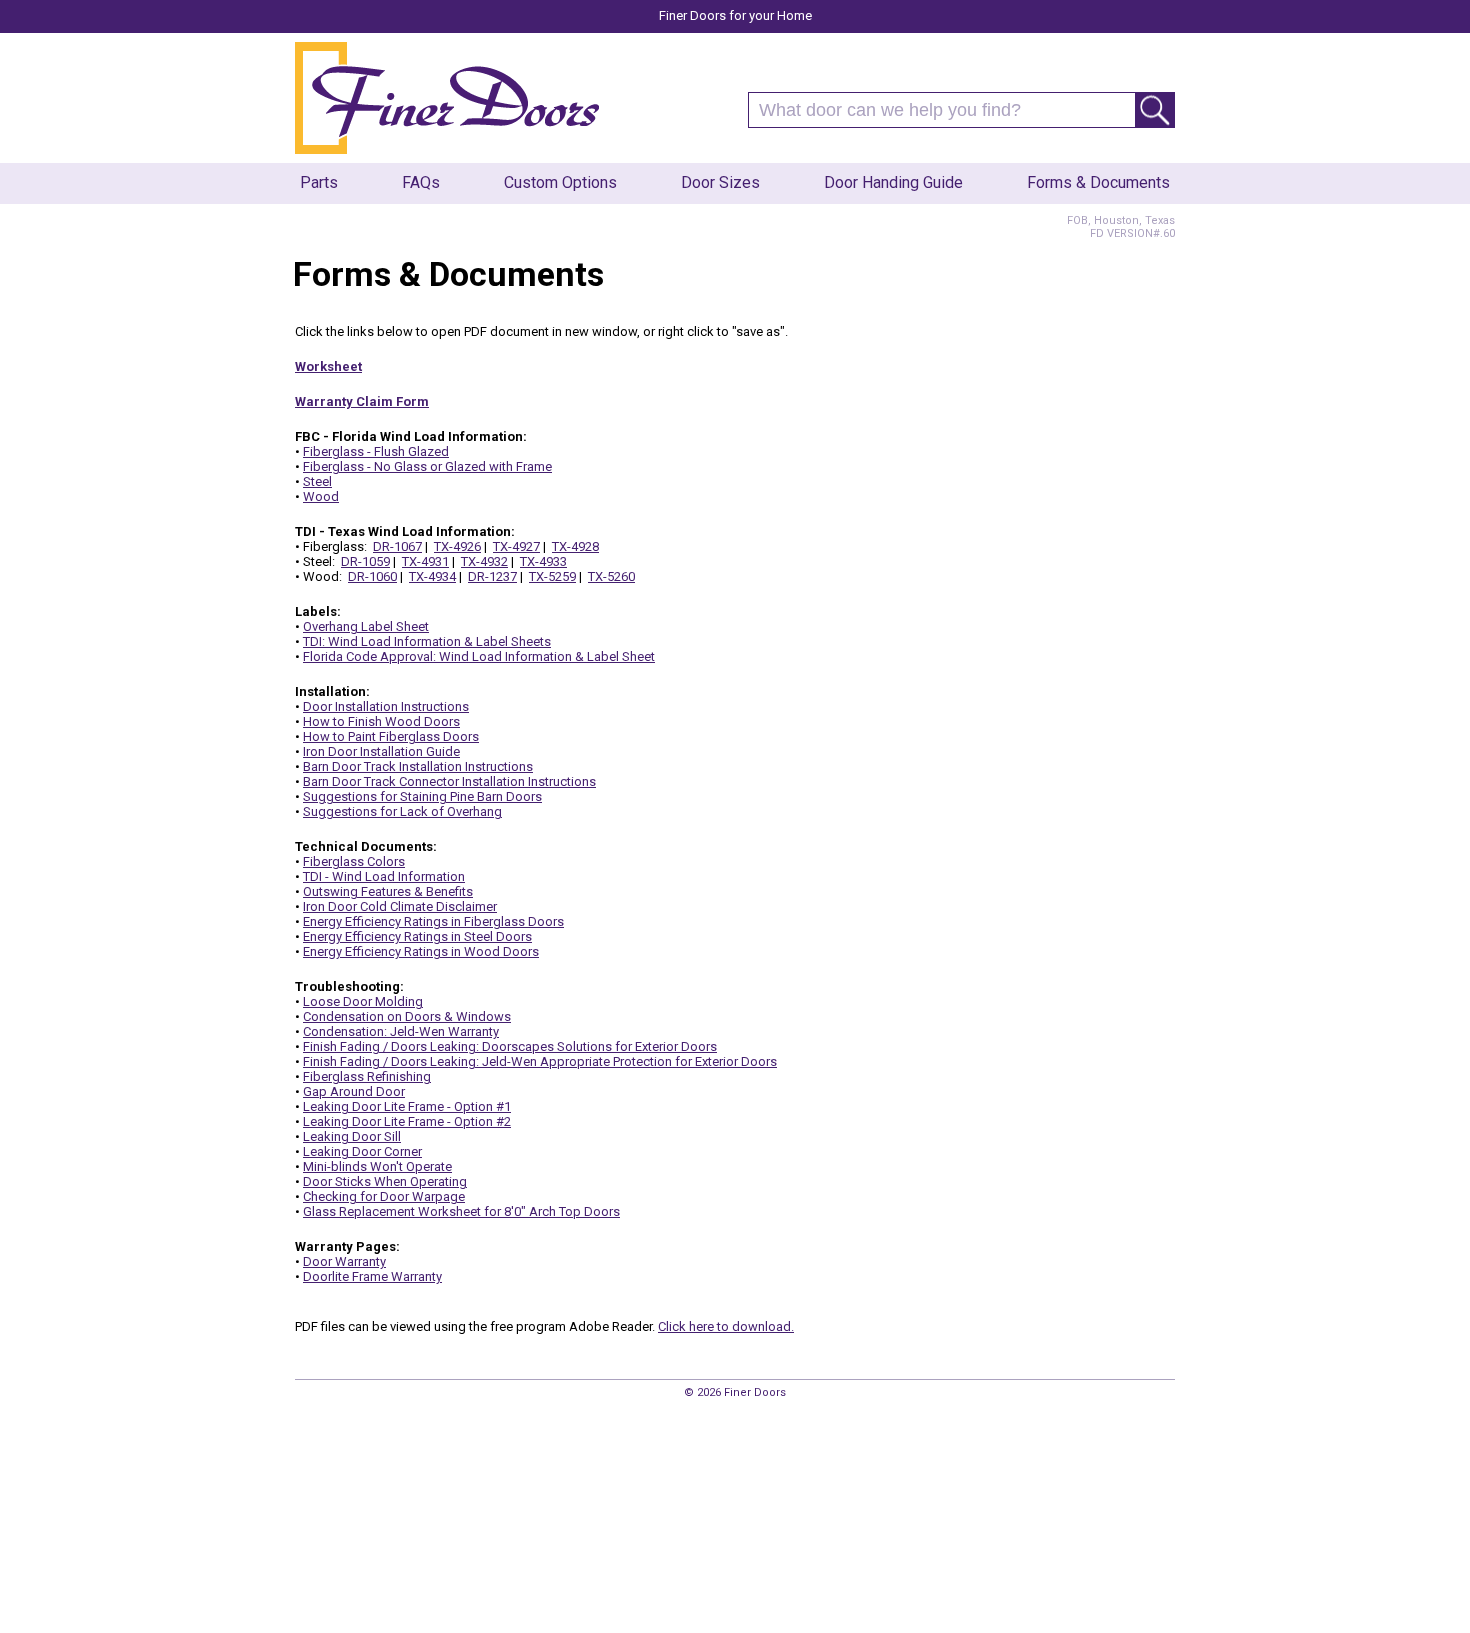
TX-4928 (575, 546)
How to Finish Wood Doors (381, 721)
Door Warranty (344, 1261)
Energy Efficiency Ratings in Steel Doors (417, 936)
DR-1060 (372, 576)
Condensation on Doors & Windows (407, 1016)
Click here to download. (726, 1326)
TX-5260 (611, 576)
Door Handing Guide (893, 182)
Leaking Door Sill (352, 1136)
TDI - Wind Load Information (384, 876)
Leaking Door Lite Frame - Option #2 (407, 1121)
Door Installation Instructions (386, 706)
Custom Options (560, 182)
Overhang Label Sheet (366, 626)
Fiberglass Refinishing (367, 1076)
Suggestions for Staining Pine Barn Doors (422, 796)
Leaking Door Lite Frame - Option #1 (407, 1106)
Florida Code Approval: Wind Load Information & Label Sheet (479, 656)
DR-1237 (492, 576)
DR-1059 (365, 561)
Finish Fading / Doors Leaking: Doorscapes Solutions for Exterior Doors (510, 1046)
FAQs (421, 182)
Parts (319, 182)
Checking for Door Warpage (384, 1196)
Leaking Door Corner (362, 1151)
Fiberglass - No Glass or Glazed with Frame (427, 466)
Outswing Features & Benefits (388, 891)
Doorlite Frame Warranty (372, 1276)
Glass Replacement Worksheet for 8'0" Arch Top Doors (461, 1211)
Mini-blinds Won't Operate (377, 1166)
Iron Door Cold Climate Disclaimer (400, 906)
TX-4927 (516, 546)
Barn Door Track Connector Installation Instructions (449, 781)
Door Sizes (720, 182)
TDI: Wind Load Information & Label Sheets (427, 641)
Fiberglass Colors (354, 861)
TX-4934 (432, 576)
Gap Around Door (354, 1091)
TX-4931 (425, 561)
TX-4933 (543, 561)
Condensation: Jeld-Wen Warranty (401, 1031)
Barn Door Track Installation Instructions (418, 766)
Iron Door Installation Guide (381, 751)
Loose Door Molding (363, 1001)
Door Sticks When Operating (385, 1181)
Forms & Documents (1098, 182)
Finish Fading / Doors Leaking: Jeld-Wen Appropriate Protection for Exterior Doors (540, 1061)
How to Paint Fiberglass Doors (391, 736)
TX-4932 (484, 561)
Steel (317, 481)
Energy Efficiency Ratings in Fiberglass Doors (433, 921)
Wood (321, 496)
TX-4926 (457, 546)
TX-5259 (552, 576)
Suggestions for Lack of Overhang (402, 811)
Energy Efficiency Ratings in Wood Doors (421, 951)
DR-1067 (397, 546)
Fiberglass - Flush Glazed (376, 451)
